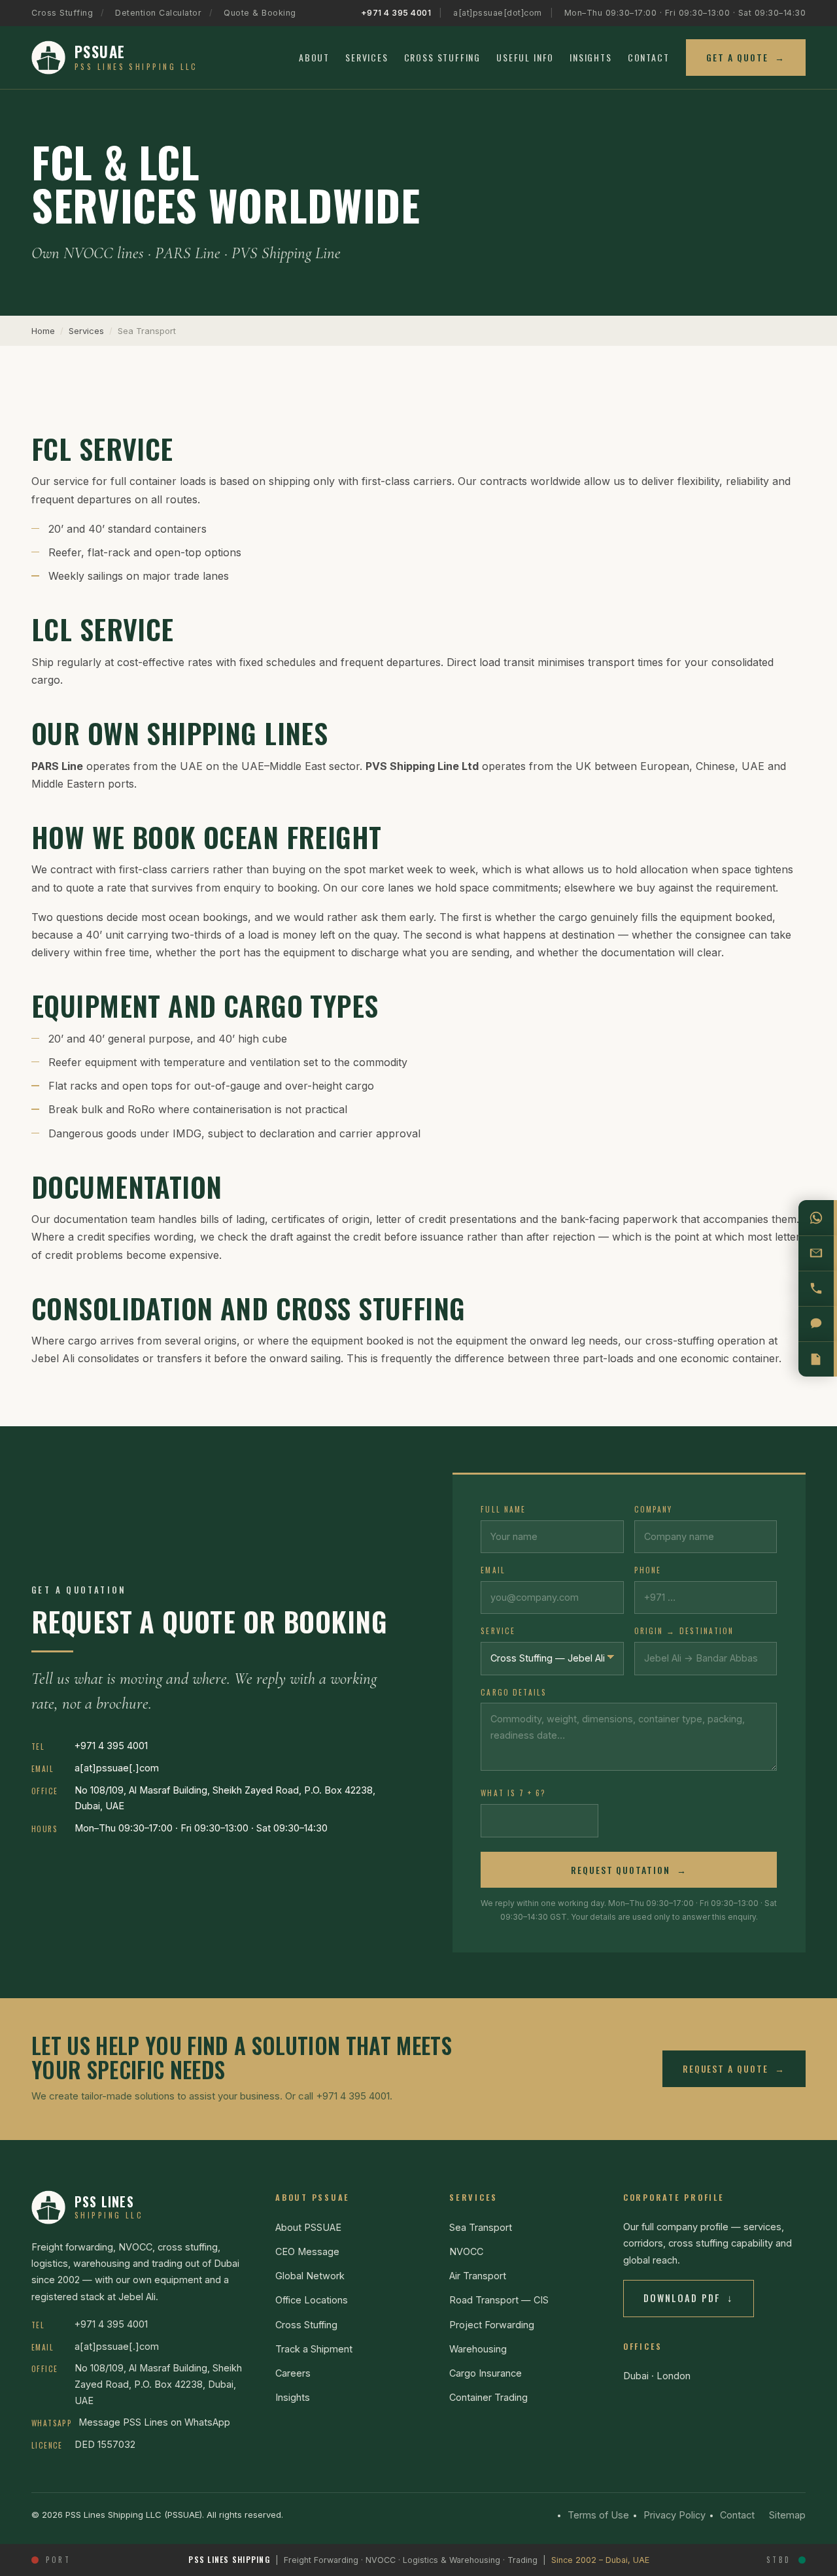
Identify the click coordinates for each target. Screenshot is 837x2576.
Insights (591, 57)
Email (493, 1570)
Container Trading (488, 2397)
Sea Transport (481, 2227)
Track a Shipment (314, 2349)
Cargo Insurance (486, 2373)
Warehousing (478, 2349)
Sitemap (787, 2515)
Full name (503, 1509)
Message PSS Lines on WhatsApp (154, 2422)
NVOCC (466, 2251)
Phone (648, 1570)
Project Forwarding (492, 2325)
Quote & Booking (260, 13)
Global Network (310, 2276)
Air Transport (478, 2276)
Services (367, 57)
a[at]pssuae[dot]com (498, 13)
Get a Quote (746, 57)
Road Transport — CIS (499, 2300)
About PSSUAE (308, 2227)
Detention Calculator (158, 13)
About (314, 57)
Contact (649, 57)
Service (498, 1631)
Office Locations (312, 2300)
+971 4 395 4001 (396, 13)
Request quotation (629, 1870)
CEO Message (307, 2251)
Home (43, 331)
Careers (293, 2373)
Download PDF (689, 2298)
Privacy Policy (675, 2515)
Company (654, 1509)
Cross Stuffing (62, 13)
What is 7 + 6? (513, 1793)
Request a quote (734, 2068)
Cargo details (514, 1692)
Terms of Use (598, 2515)
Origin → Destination (684, 1631)
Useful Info (525, 57)
